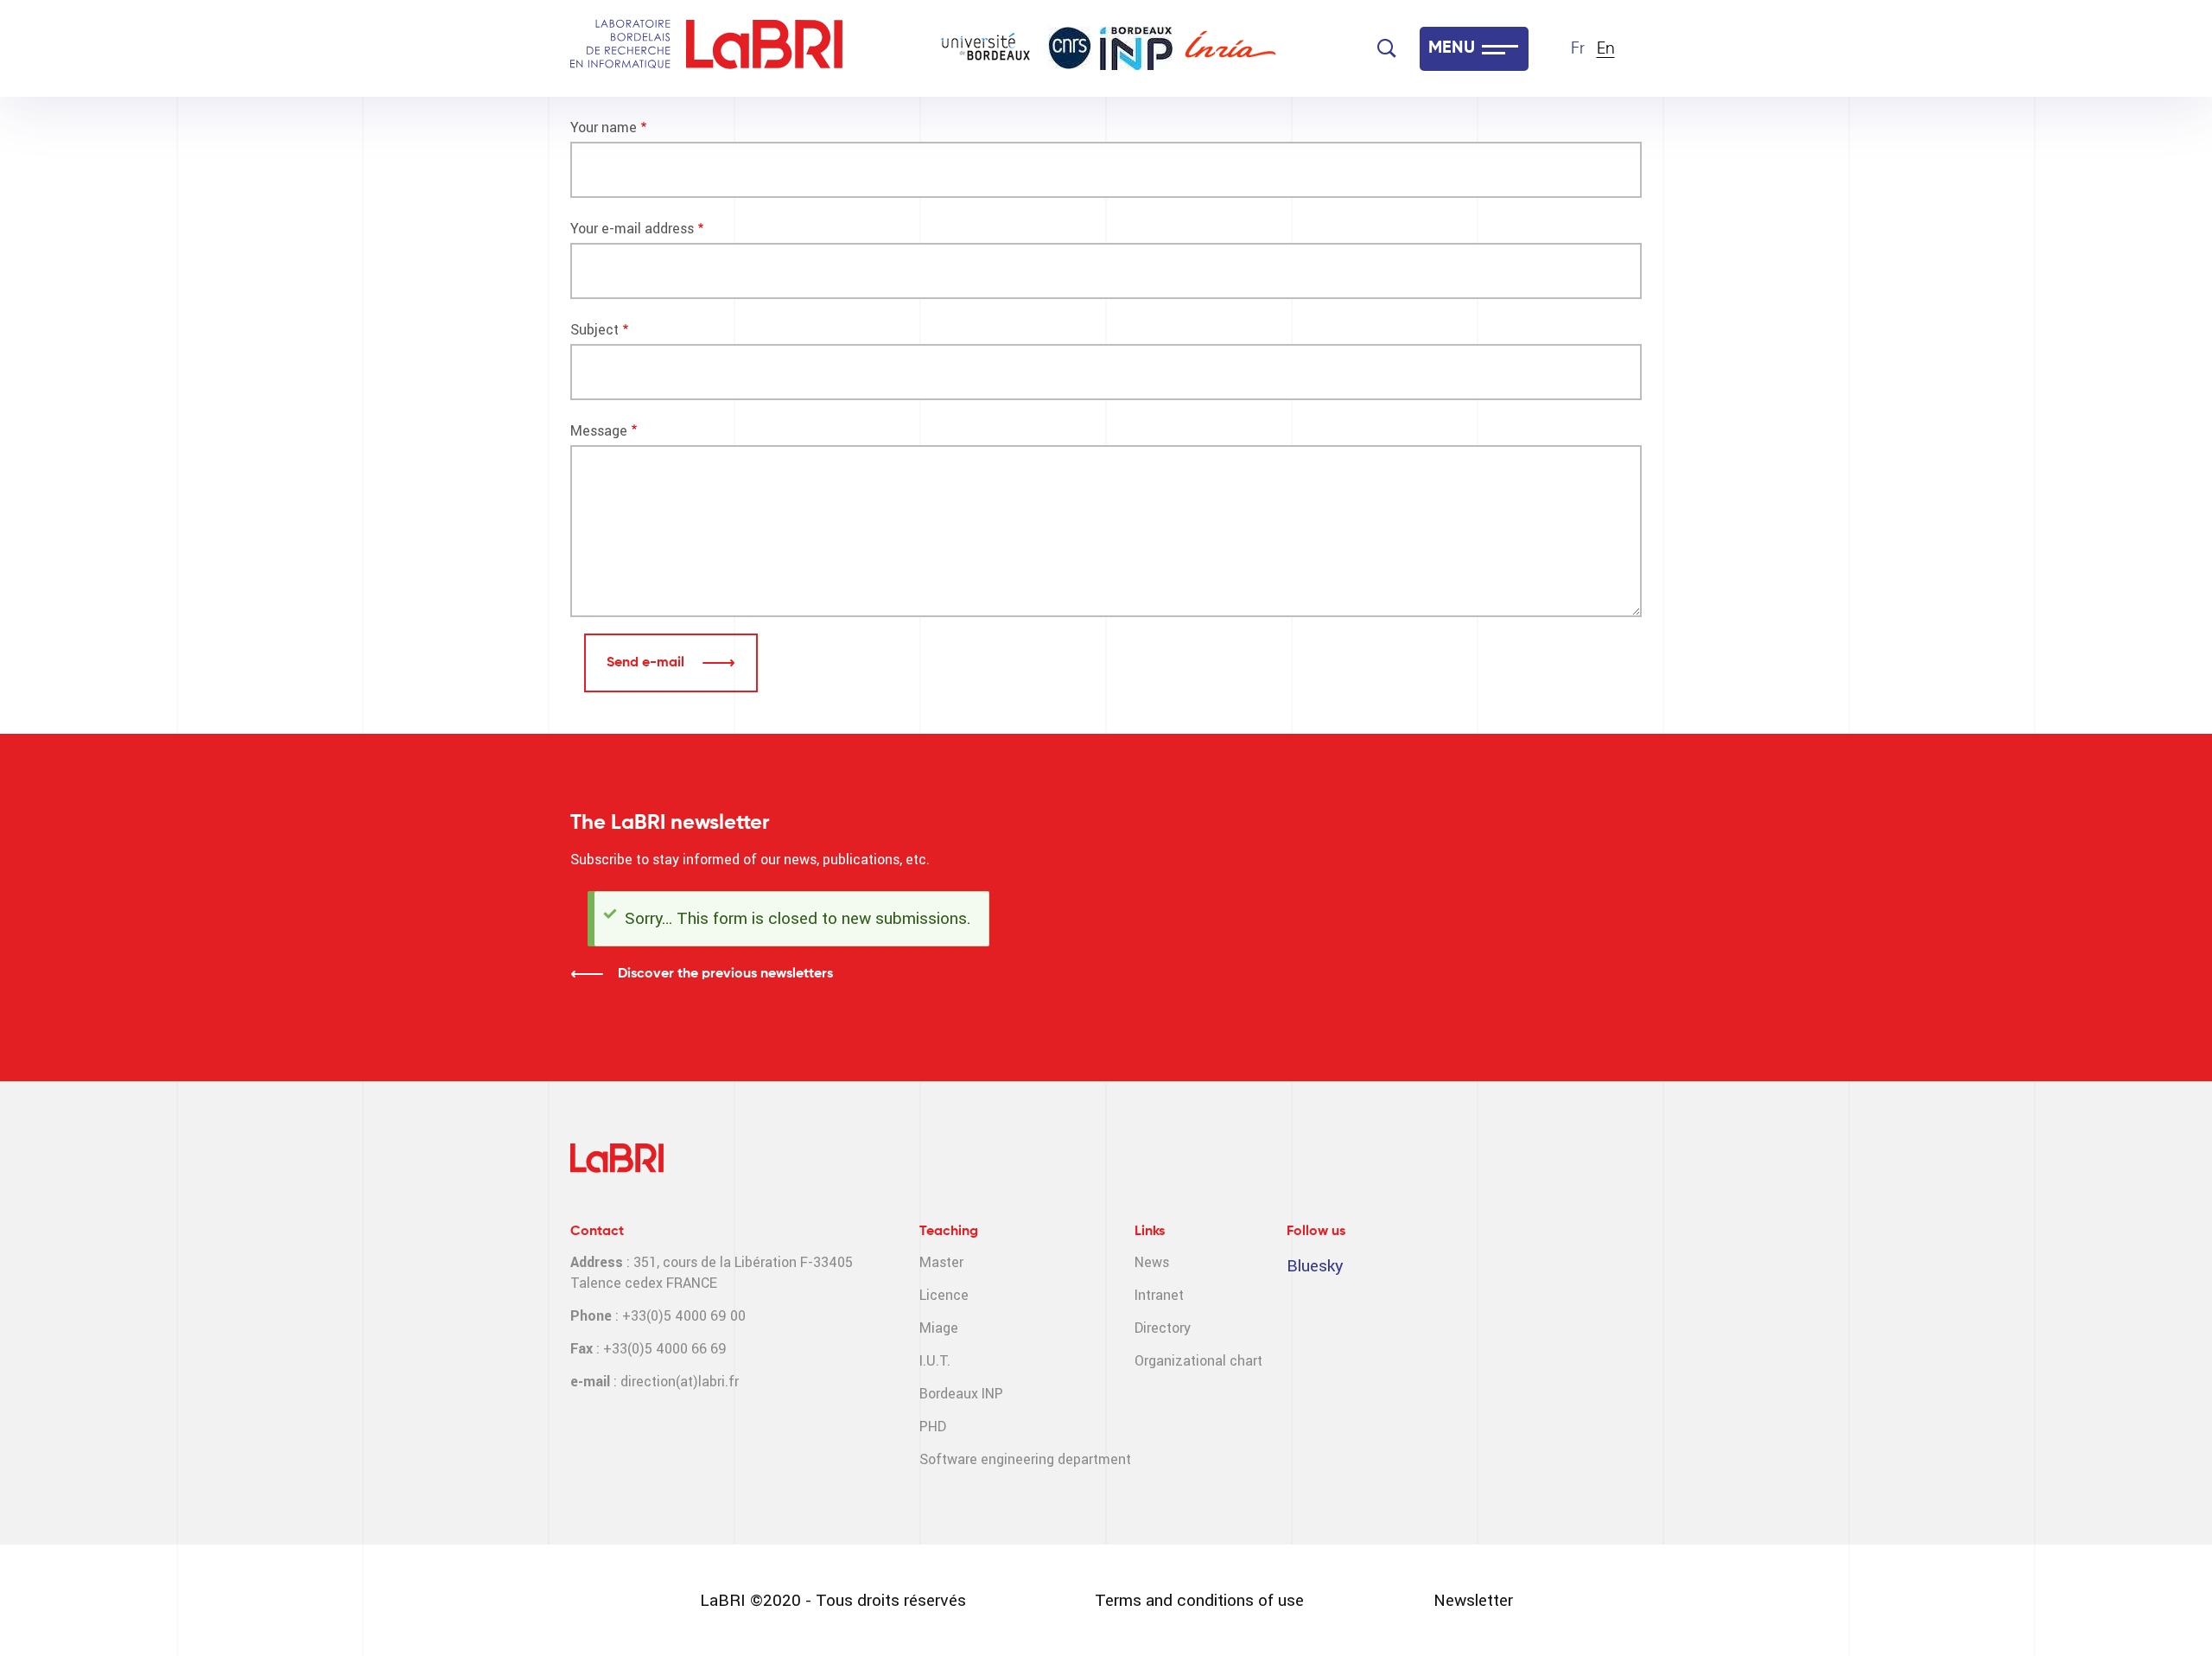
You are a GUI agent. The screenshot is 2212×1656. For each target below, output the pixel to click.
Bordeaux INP (961, 1394)
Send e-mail (647, 663)
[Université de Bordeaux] (986, 48)
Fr (1578, 49)
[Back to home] (764, 49)
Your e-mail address (632, 229)
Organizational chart (1198, 1361)
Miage (939, 1328)
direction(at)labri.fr (680, 1382)
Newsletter (1473, 1600)
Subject (594, 330)
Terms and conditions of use (1199, 1600)
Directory (1163, 1328)
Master (941, 1262)
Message (599, 431)
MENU (1452, 48)
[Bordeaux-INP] (1136, 48)
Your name (604, 127)
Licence (944, 1295)
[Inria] (1230, 48)
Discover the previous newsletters (725, 974)
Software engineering (987, 1459)
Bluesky (1315, 1266)
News (1152, 1262)
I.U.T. (935, 1361)
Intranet (1159, 1295)
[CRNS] (1070, 48)
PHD (933, 1427)
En (1606, 49)
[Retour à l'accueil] (620, 48)
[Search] (1387, 48)
